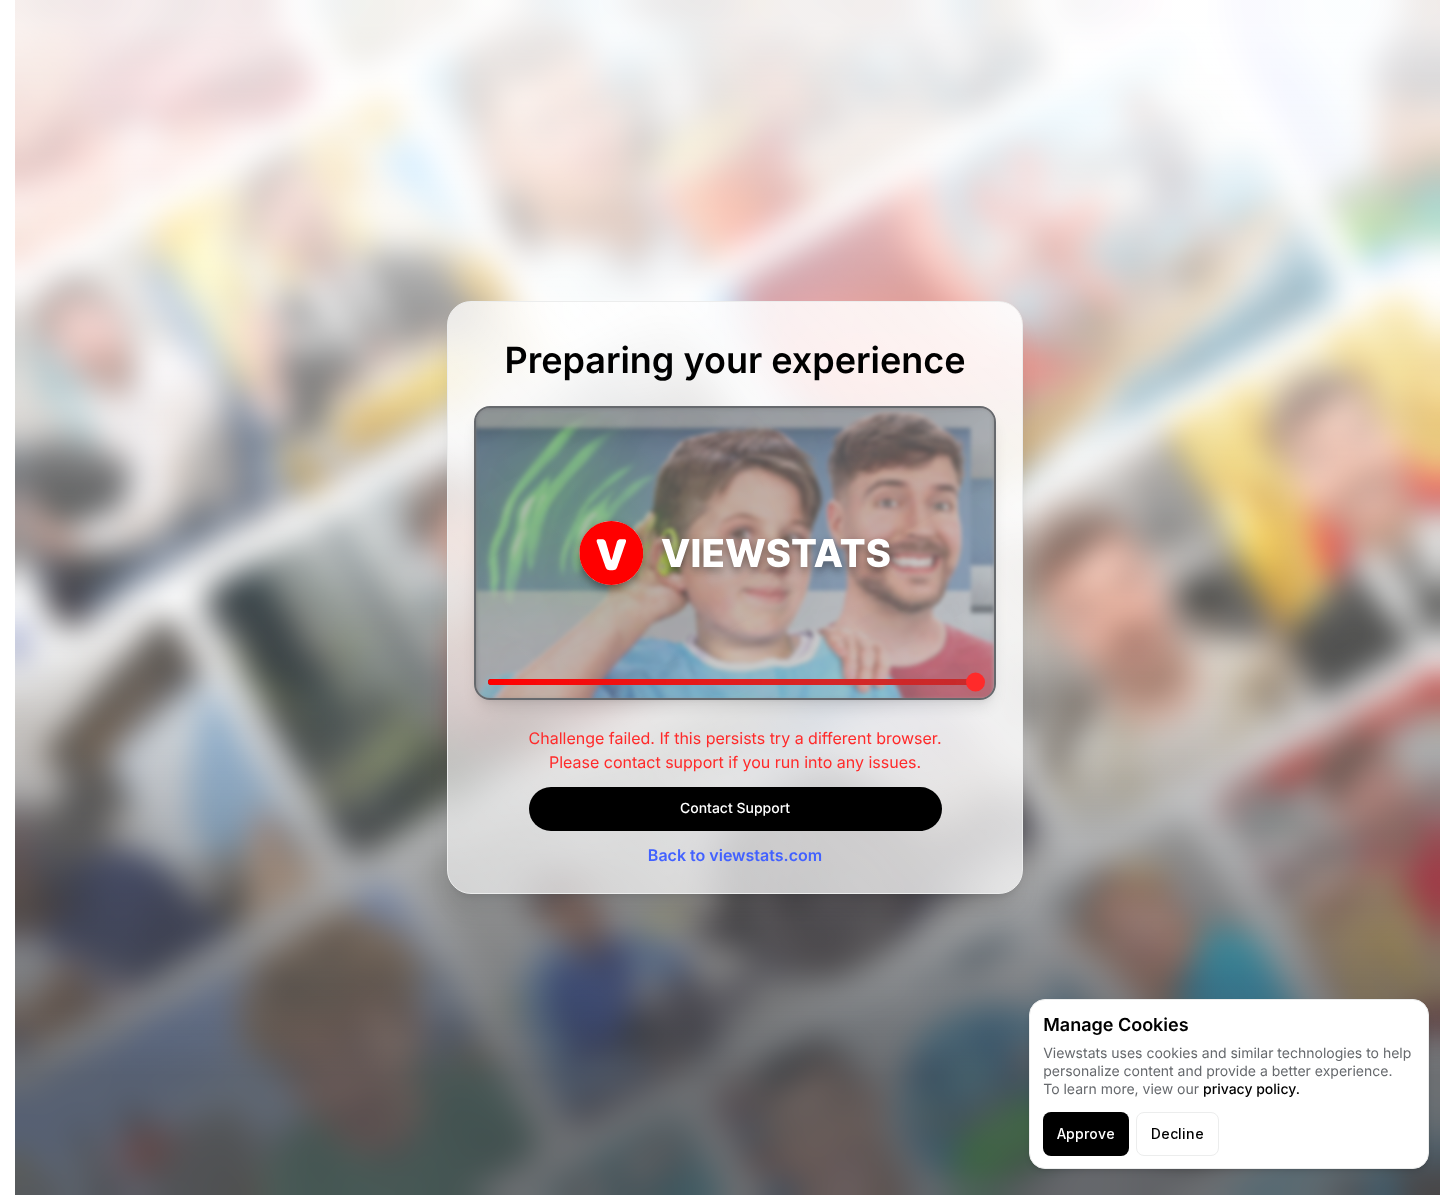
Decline (1177, 1133)
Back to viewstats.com (735, 855)
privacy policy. (1251, 1089)
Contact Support (735, 808)
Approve (1086, 1133)
